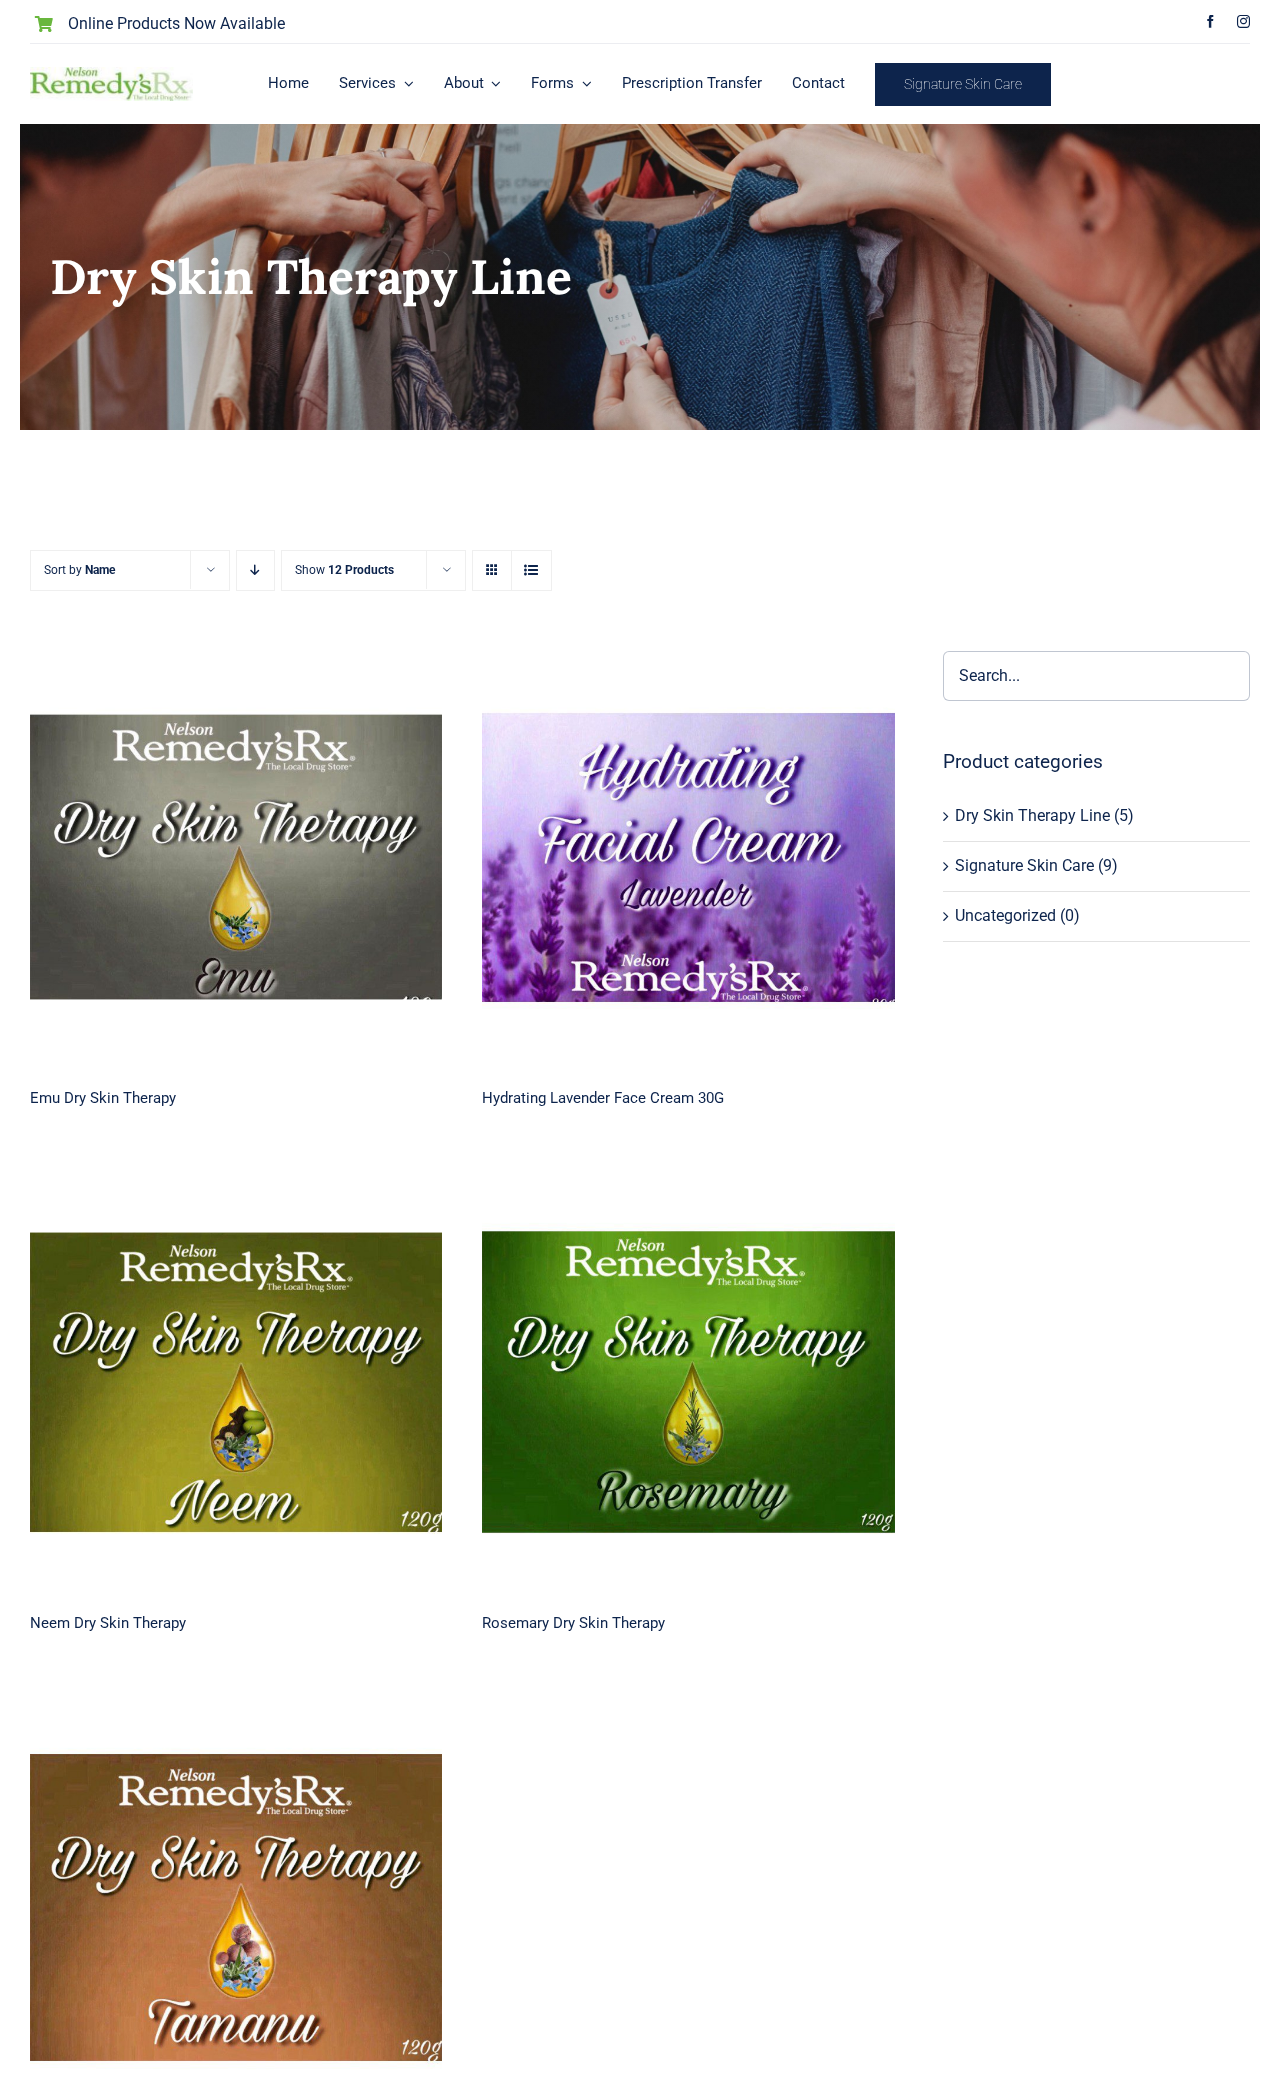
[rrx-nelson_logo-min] (111, 74)
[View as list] (531, 570)
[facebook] (1210, 21)
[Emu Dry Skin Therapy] (236, 857)
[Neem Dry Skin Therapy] (236, 1382)
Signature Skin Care (1024, 865)
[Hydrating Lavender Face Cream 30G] (688, 857)
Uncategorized (1005, 915)
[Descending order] (255, 570)
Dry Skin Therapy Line (1032, 815)
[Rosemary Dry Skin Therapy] (688, 1382)
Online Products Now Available (176, 23)
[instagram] (1243, 21)
